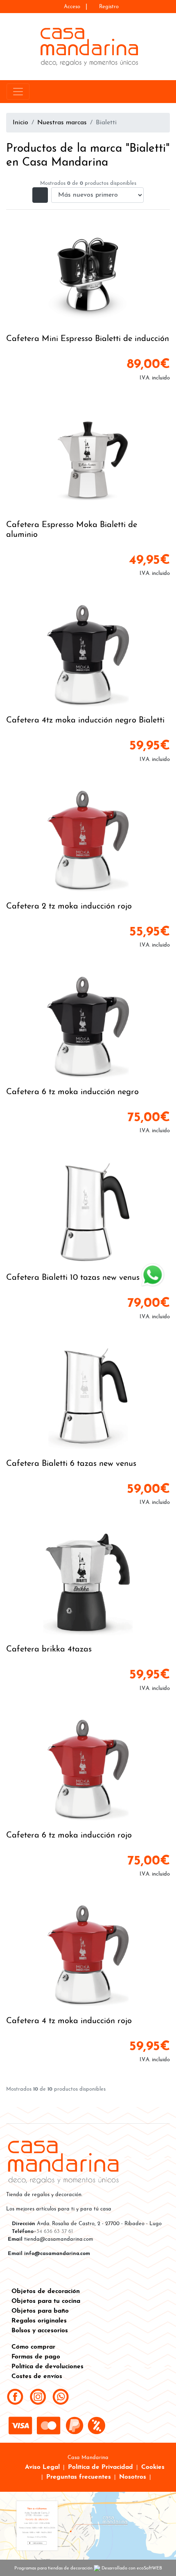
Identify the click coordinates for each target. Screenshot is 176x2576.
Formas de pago (36, 2357)
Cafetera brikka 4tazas (49, 1649)
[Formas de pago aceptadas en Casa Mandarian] (60, 2426)
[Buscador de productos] (153, 92)
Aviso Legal (42, 2467)
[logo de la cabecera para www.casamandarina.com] (88, 46)
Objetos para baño (40, 2311)
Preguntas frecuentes (79, 2477)
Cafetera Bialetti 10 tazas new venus (73, 1278)
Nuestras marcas (62, 123)
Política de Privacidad (100, 2467)
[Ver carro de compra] (166, 92)
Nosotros (133, 2477)
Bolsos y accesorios (40, 2331)
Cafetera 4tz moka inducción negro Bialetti (85, 720)
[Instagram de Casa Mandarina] (38, 2396)
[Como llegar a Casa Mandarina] (88, 2525)
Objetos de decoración (46, 2291)
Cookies (153, 2467)
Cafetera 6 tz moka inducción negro (72, 1092)
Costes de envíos (37, 2376)
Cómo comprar (33, 2347)
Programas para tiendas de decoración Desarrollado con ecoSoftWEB (88, 2568)
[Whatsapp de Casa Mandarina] (61, 2396)
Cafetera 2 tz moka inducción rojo (69, 907)
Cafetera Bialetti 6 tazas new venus (71, 1464)
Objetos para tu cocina (46, 2301)
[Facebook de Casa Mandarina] (15, 2396)
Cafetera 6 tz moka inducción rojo (69, 1836)
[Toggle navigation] (18, 92)
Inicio (20, 123)
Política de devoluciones (47, 2367)
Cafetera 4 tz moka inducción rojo (69, 2021)
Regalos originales (39, 2321)
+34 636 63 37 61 (53, 2232)
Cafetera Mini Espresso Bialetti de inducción (88, 339)
